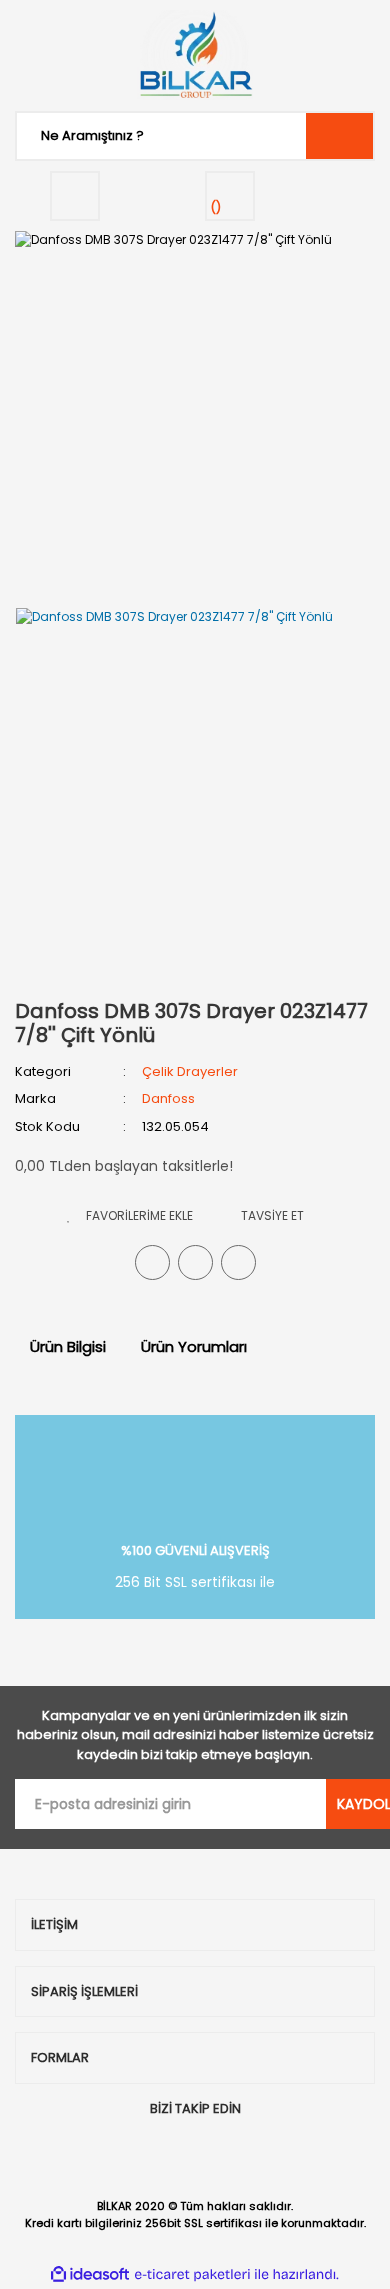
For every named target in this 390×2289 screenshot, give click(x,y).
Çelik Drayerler (190, 1071)
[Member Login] (75, 196)
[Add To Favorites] (130, 1215)
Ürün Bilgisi (68, 1346)
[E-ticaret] (192, 2274)
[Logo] (195, 55)
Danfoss (168, 1098)
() (216, 207)
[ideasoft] (90, 2274)
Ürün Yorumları (194, 1346)
